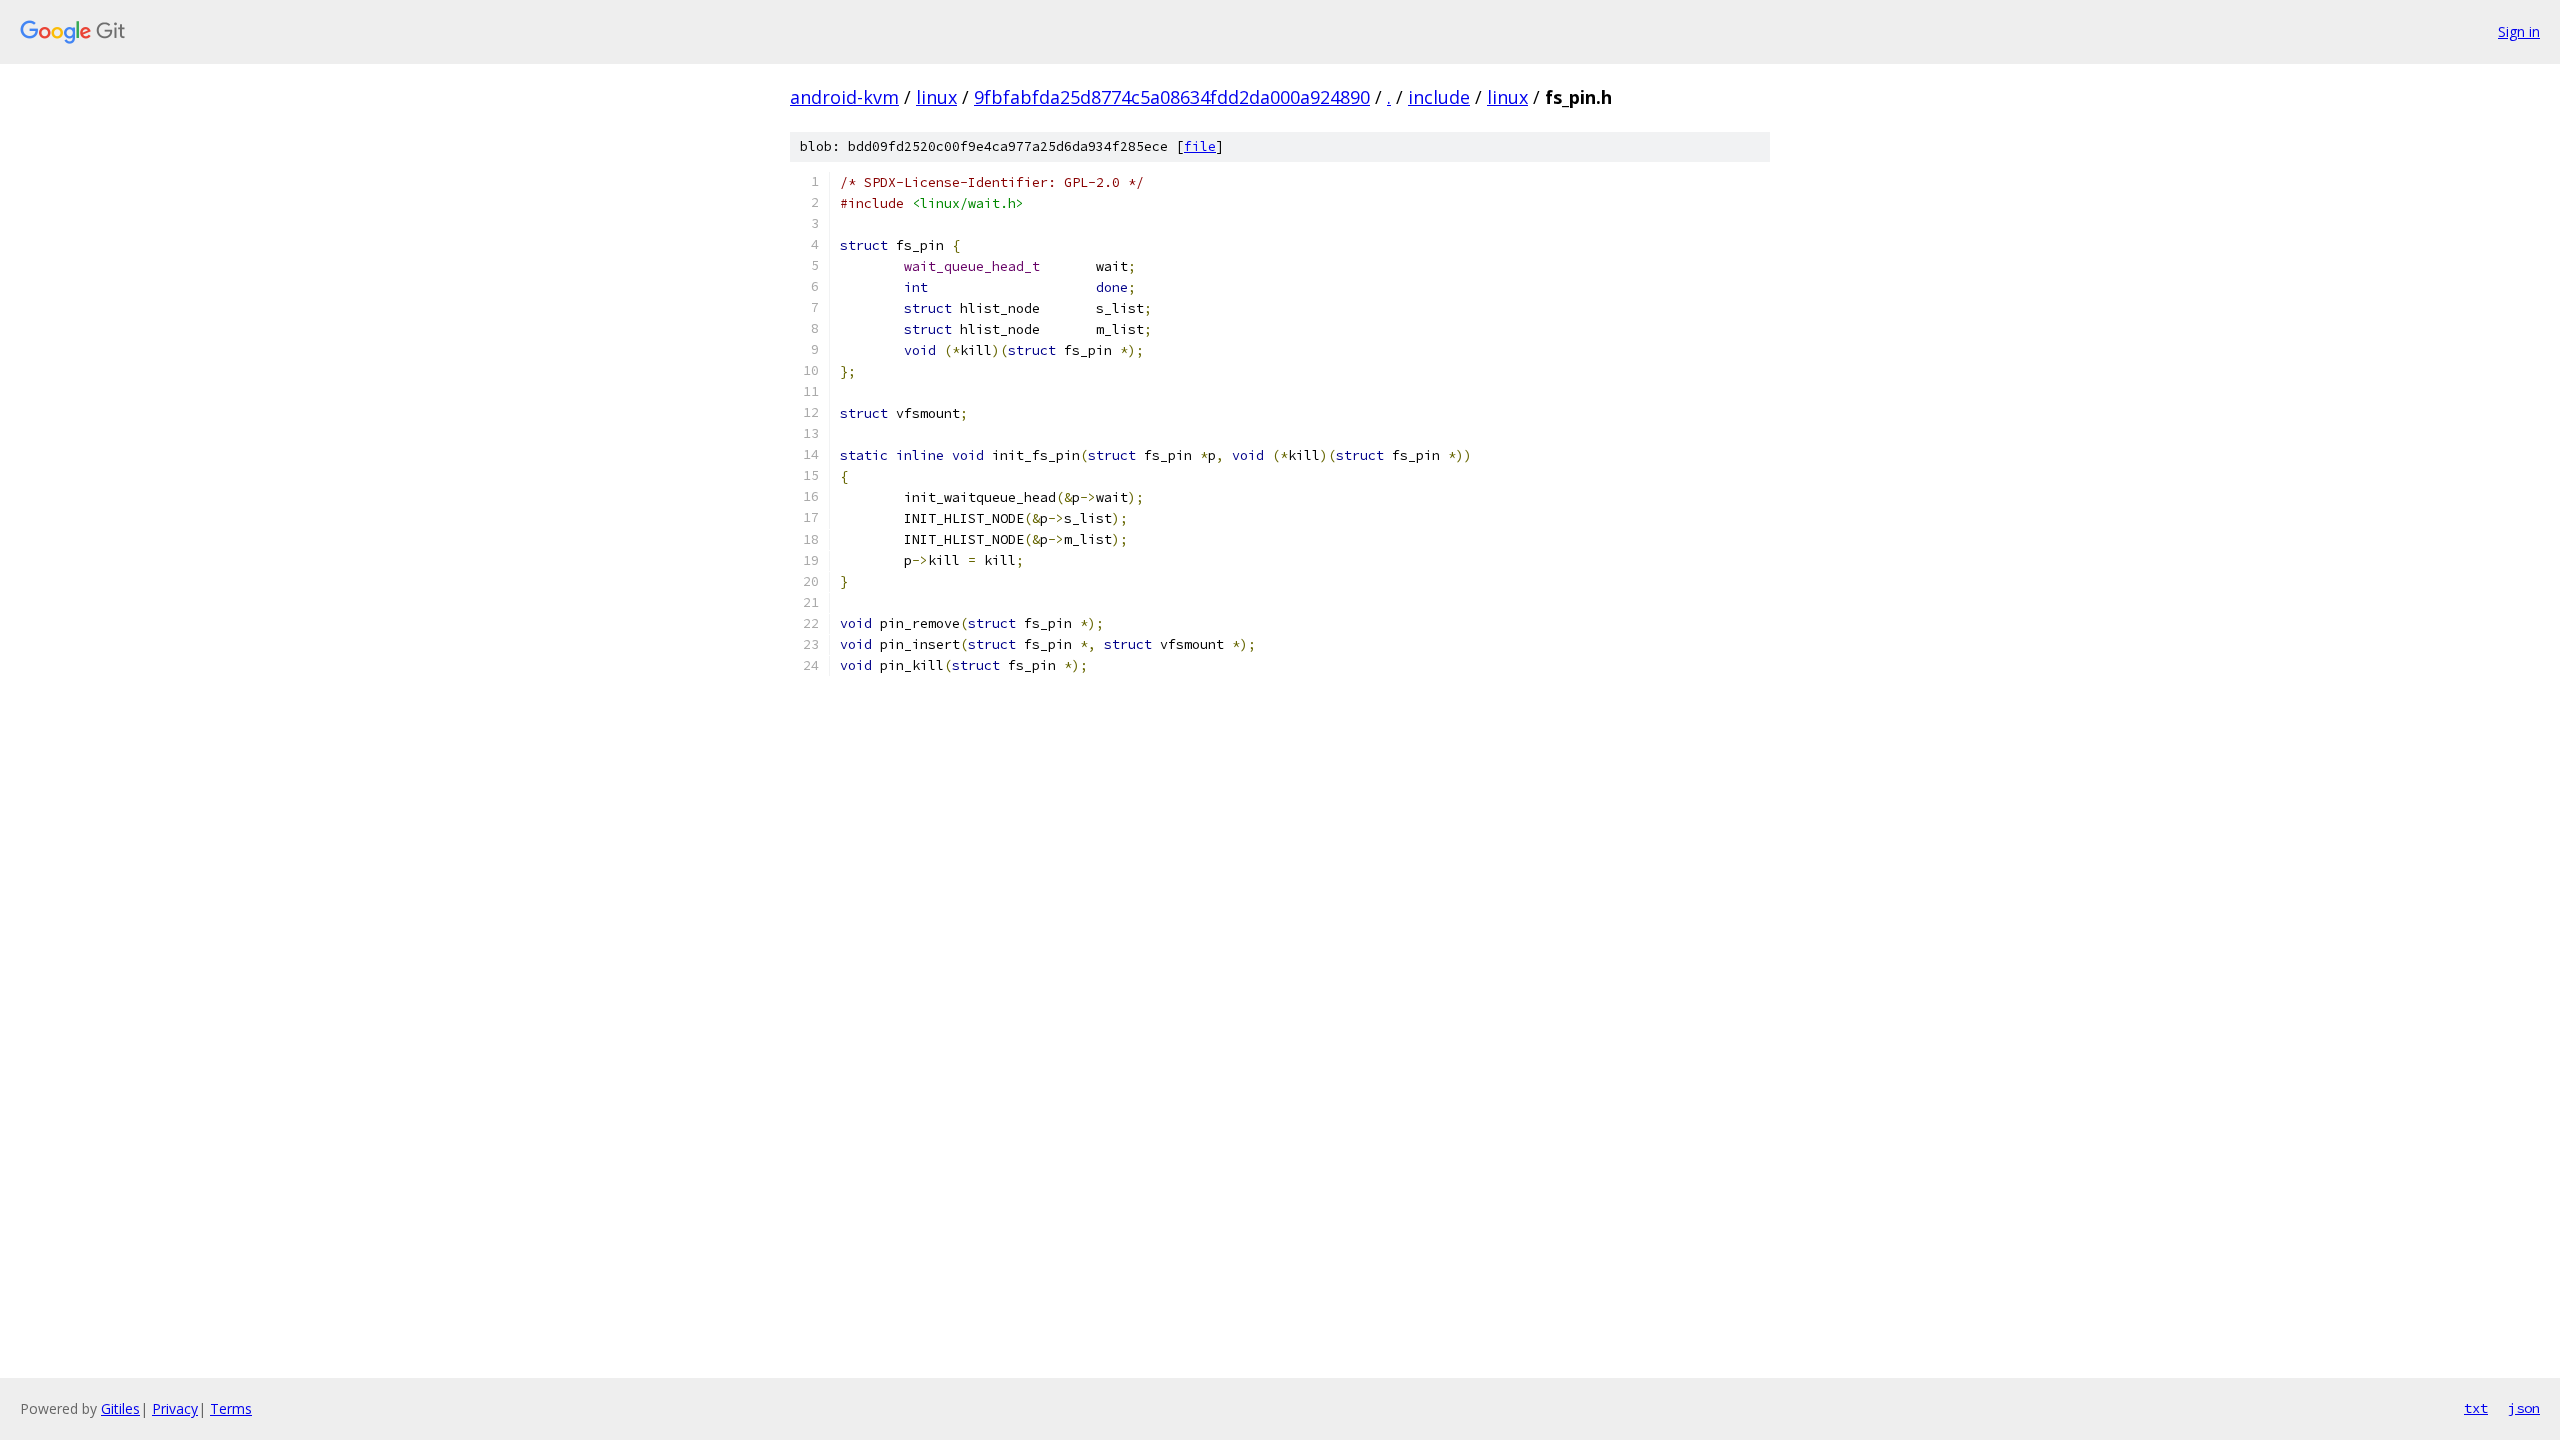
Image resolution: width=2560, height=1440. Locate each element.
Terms (231, 1408)
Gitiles (120, 1408)
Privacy (175, 1408)
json (2524, 1408)
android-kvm (844, 97)
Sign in (2519, 31)
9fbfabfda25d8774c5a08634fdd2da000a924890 (1172, 97)
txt (2476, 1408)
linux (936, 97)
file (1200, 146)
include (1439, 97)
